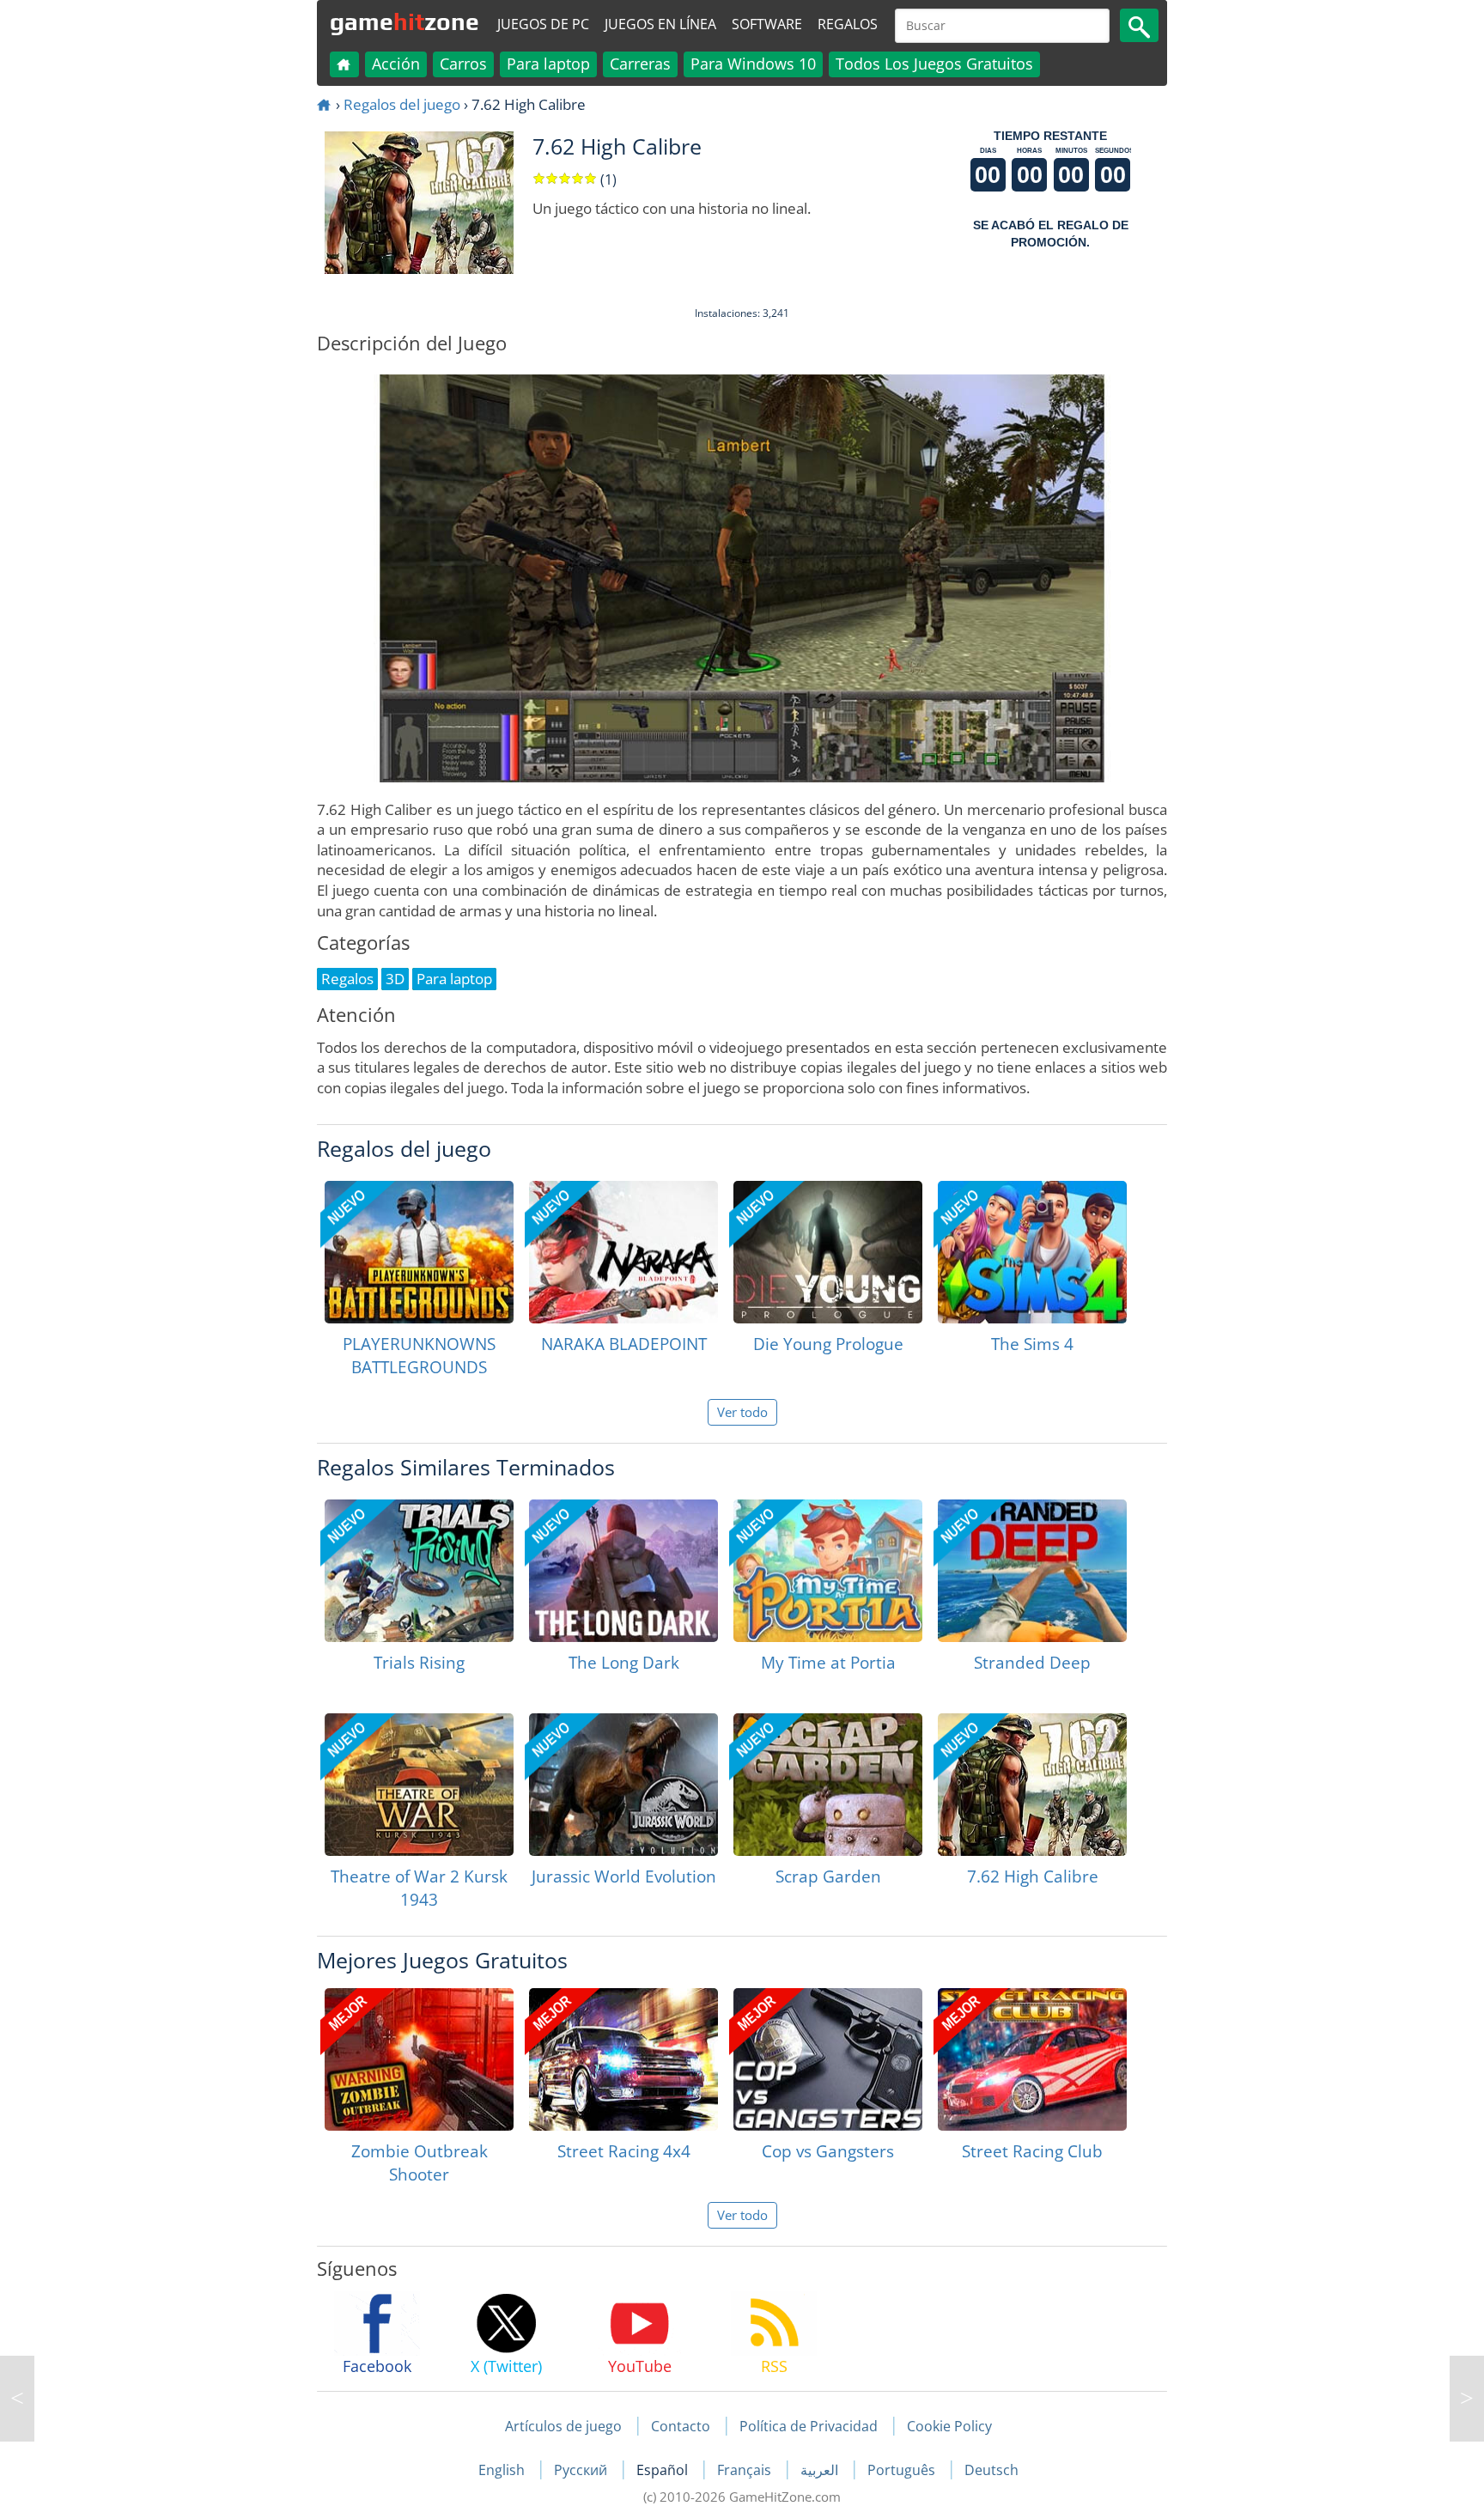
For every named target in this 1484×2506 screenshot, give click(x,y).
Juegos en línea (660, 24)
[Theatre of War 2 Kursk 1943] (419, 1785)
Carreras (640, 64)
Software (767, 24)
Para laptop (548, 64)
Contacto (681, 2426)
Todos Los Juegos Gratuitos (934, 64)
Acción (396, 64)
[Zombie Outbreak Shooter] (419, 2059)
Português (903, 2470)
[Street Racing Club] (1032, 2059)
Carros (463, 64)
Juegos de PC (543, 24)
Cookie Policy (949, 2426)
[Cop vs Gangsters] (828, 2059)
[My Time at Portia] (828, 1571)
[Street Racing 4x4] (623, 2059)
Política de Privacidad (809, 2426)
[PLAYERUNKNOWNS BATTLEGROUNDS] (419, 1252)
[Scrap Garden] (828, 1785)
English (503, 2470)
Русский (582, 2470)
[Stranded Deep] (1032, 1571)
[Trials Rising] (419, 1571)
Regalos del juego (402, 104)
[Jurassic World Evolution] (623, 1785)
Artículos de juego (563, 2426)
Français (746, 2470)
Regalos (848, 24)
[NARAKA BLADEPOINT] (623, 1252)
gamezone (404, 21)
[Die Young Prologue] (828, 1252)
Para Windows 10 (753, 64)
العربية (821, 2470)
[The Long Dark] (623, 1571)
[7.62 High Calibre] (1032, 1785)
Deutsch (991, 2470)
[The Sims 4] (1032, 1252)
